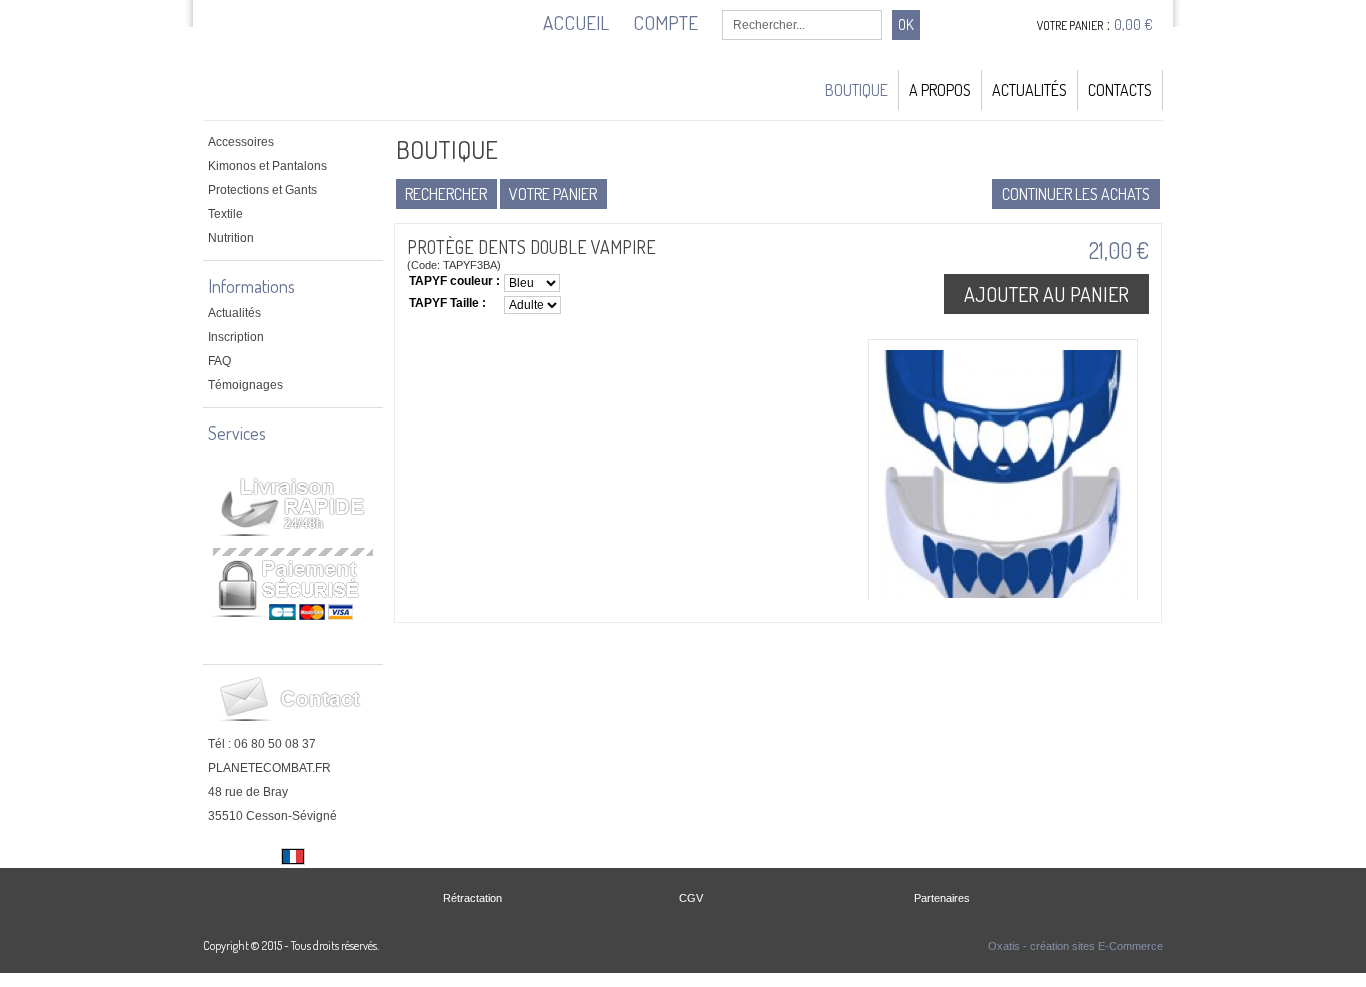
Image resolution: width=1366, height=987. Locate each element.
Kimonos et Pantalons (267, 166)
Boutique (856, 90)
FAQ (219, 361)
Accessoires (241, 142)
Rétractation (472, 898)
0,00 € (1133, 24)
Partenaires (942, 898)
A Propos (940, 90)
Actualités (1029, 90)
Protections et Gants (262, 190)
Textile (225, 214)
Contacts (1120, 90)
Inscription (236, 337)
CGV (691, 898)
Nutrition (231, 238)
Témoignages (245, 385)
